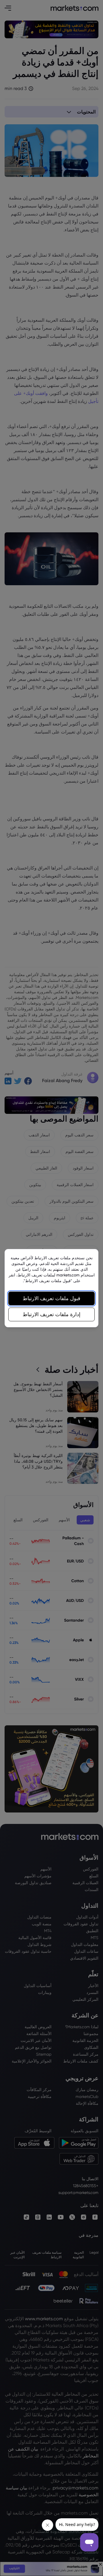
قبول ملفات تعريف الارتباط (51, 1298)
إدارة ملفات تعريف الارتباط (51, 1314)
